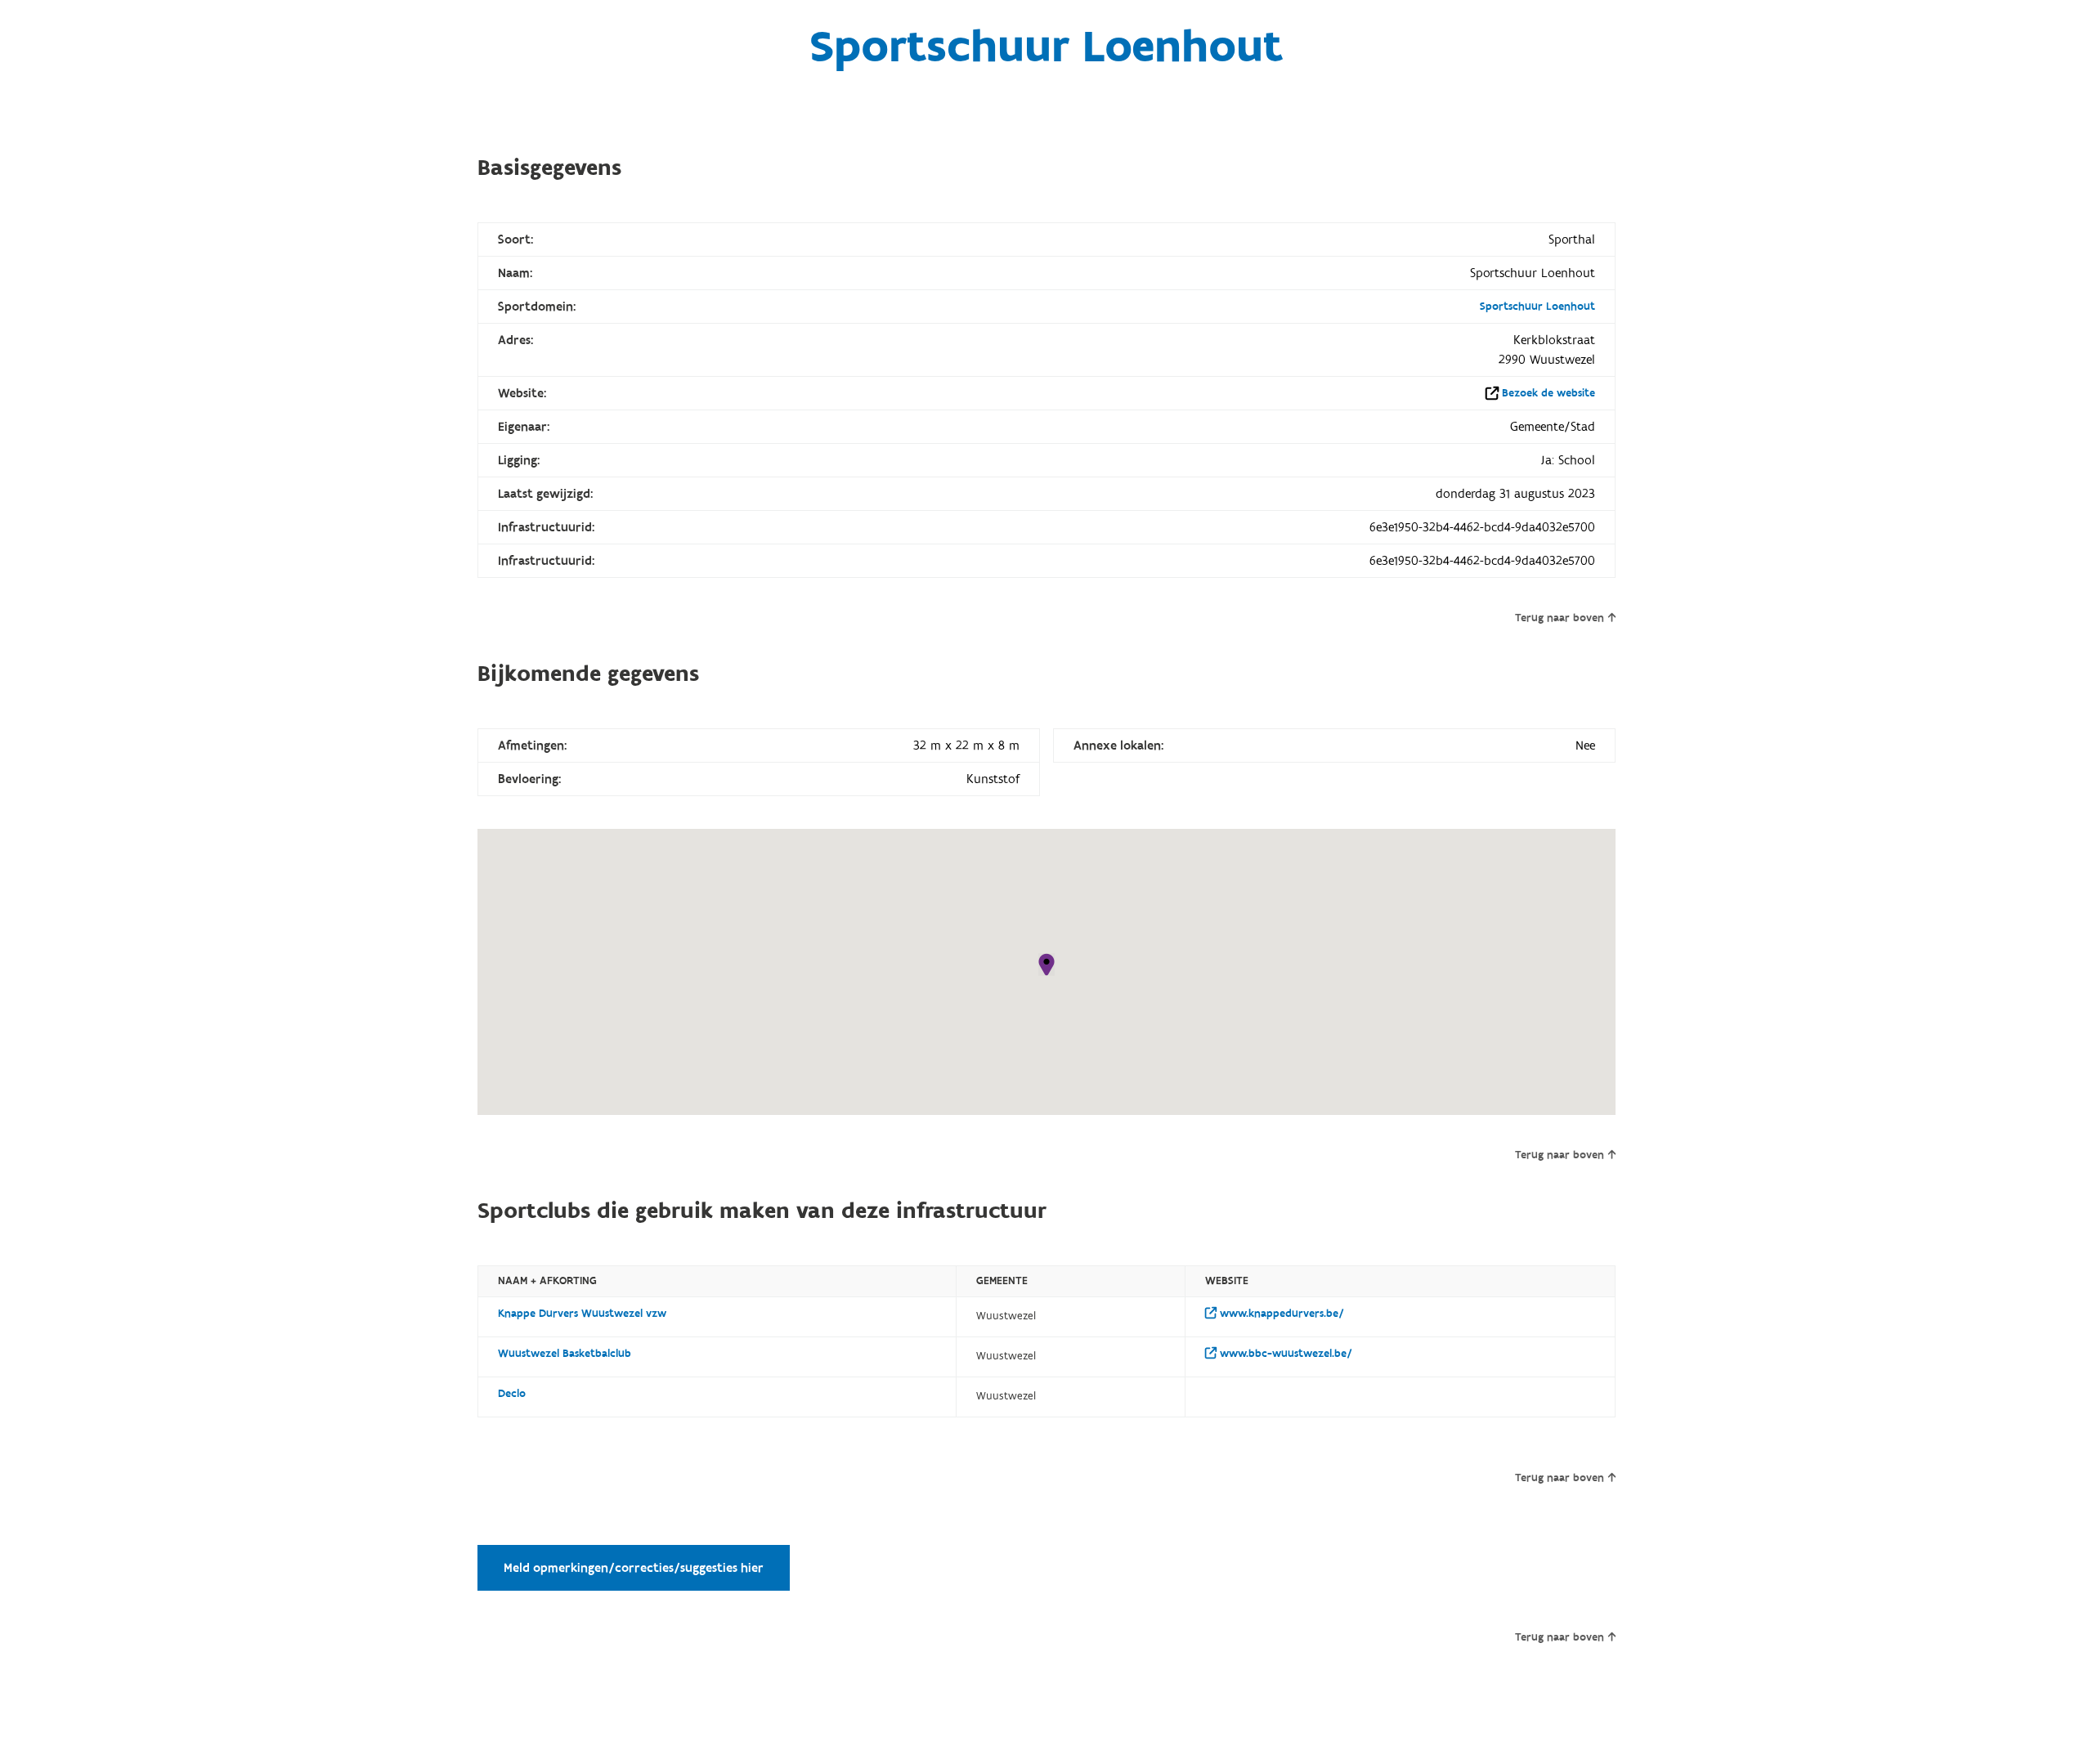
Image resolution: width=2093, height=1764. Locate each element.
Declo (512, 1394)
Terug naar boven (1560, 618)
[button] (1046, 965)
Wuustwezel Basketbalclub (565, 1354)
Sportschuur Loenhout (1537, 307)
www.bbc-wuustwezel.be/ (1284, 1354)
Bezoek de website (1548, 393)
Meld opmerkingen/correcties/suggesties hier (634, 1568)
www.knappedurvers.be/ (1280, 1314)
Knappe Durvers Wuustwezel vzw (582, 1314)
